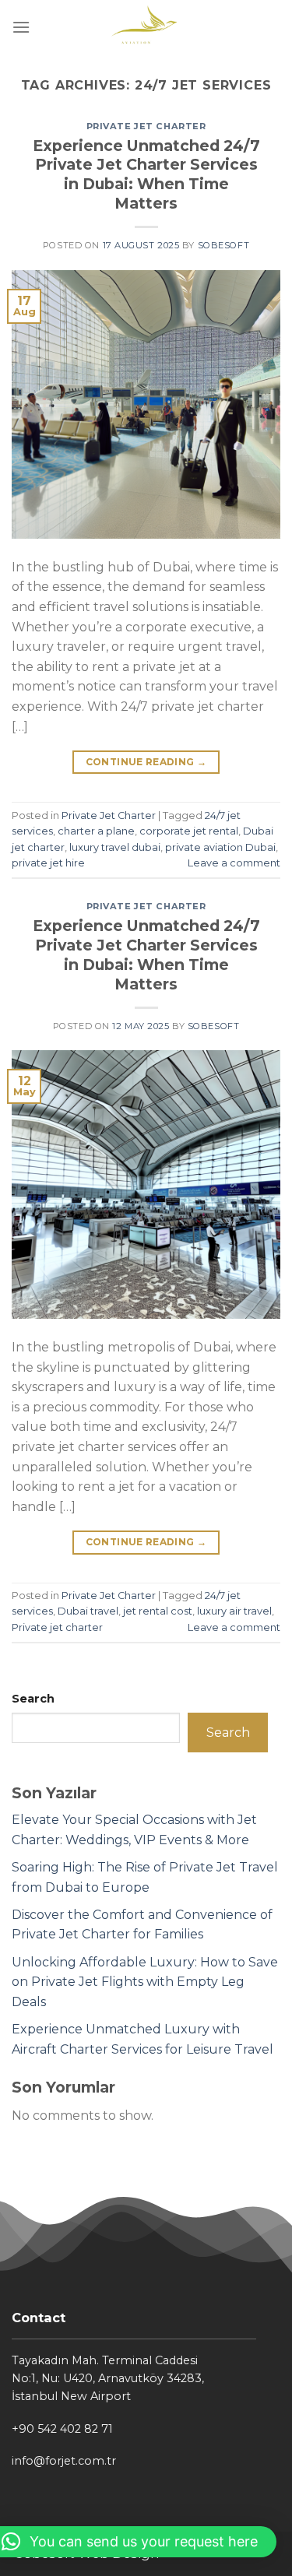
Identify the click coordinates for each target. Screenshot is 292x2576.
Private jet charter (57, 1627)
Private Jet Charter (146, 126)
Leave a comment (234, 863)
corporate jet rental (189, 831)
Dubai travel (88, 1611)
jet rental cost (158, 1611)
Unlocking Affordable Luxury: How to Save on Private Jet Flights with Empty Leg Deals (145, 1982)
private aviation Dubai (220, 847)
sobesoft (223, 245)
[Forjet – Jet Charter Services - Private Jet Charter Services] (146, 27)
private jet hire (48, 863)
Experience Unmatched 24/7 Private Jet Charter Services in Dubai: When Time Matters (146, 175)
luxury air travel (234, 1611)
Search (33, 1699)
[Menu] (21, 27)
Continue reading (146, 762)
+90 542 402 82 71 (62, 2429)
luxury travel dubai (115, 847)
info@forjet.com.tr (64, 2461)
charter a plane (96, 831)
